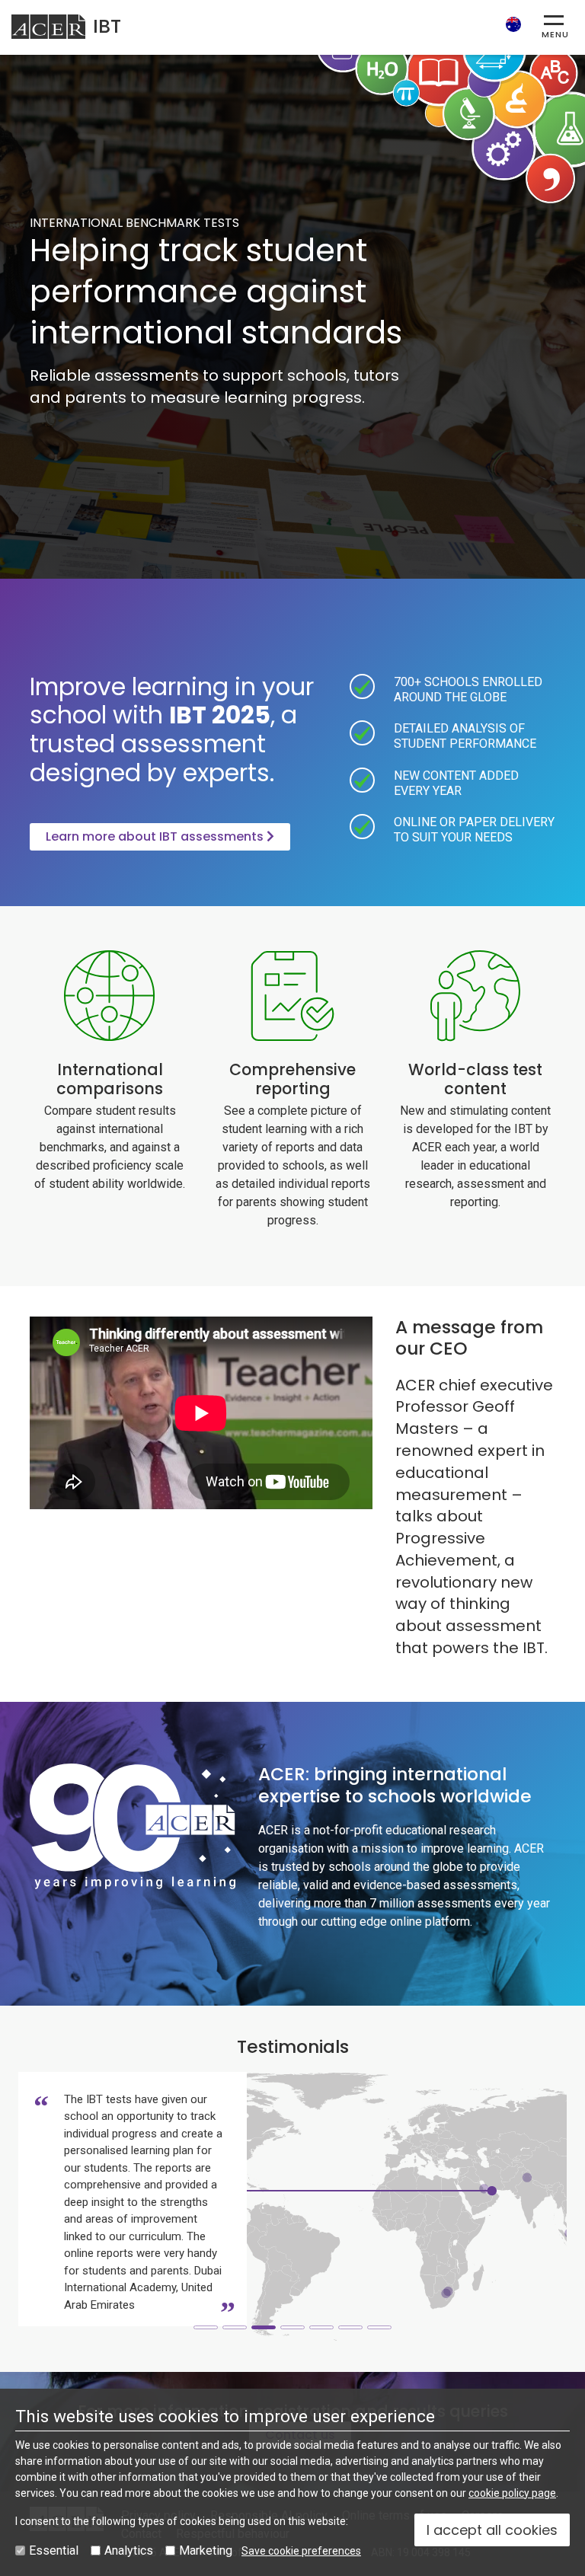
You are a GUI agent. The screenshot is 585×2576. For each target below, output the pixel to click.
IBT (107, 26)
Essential (54, 2550)
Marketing (206, 2550)
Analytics (129, 2550)
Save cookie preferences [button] (301, 2551)
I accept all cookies (492, 2530)
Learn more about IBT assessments (156, 836)
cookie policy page (512, 2493)
